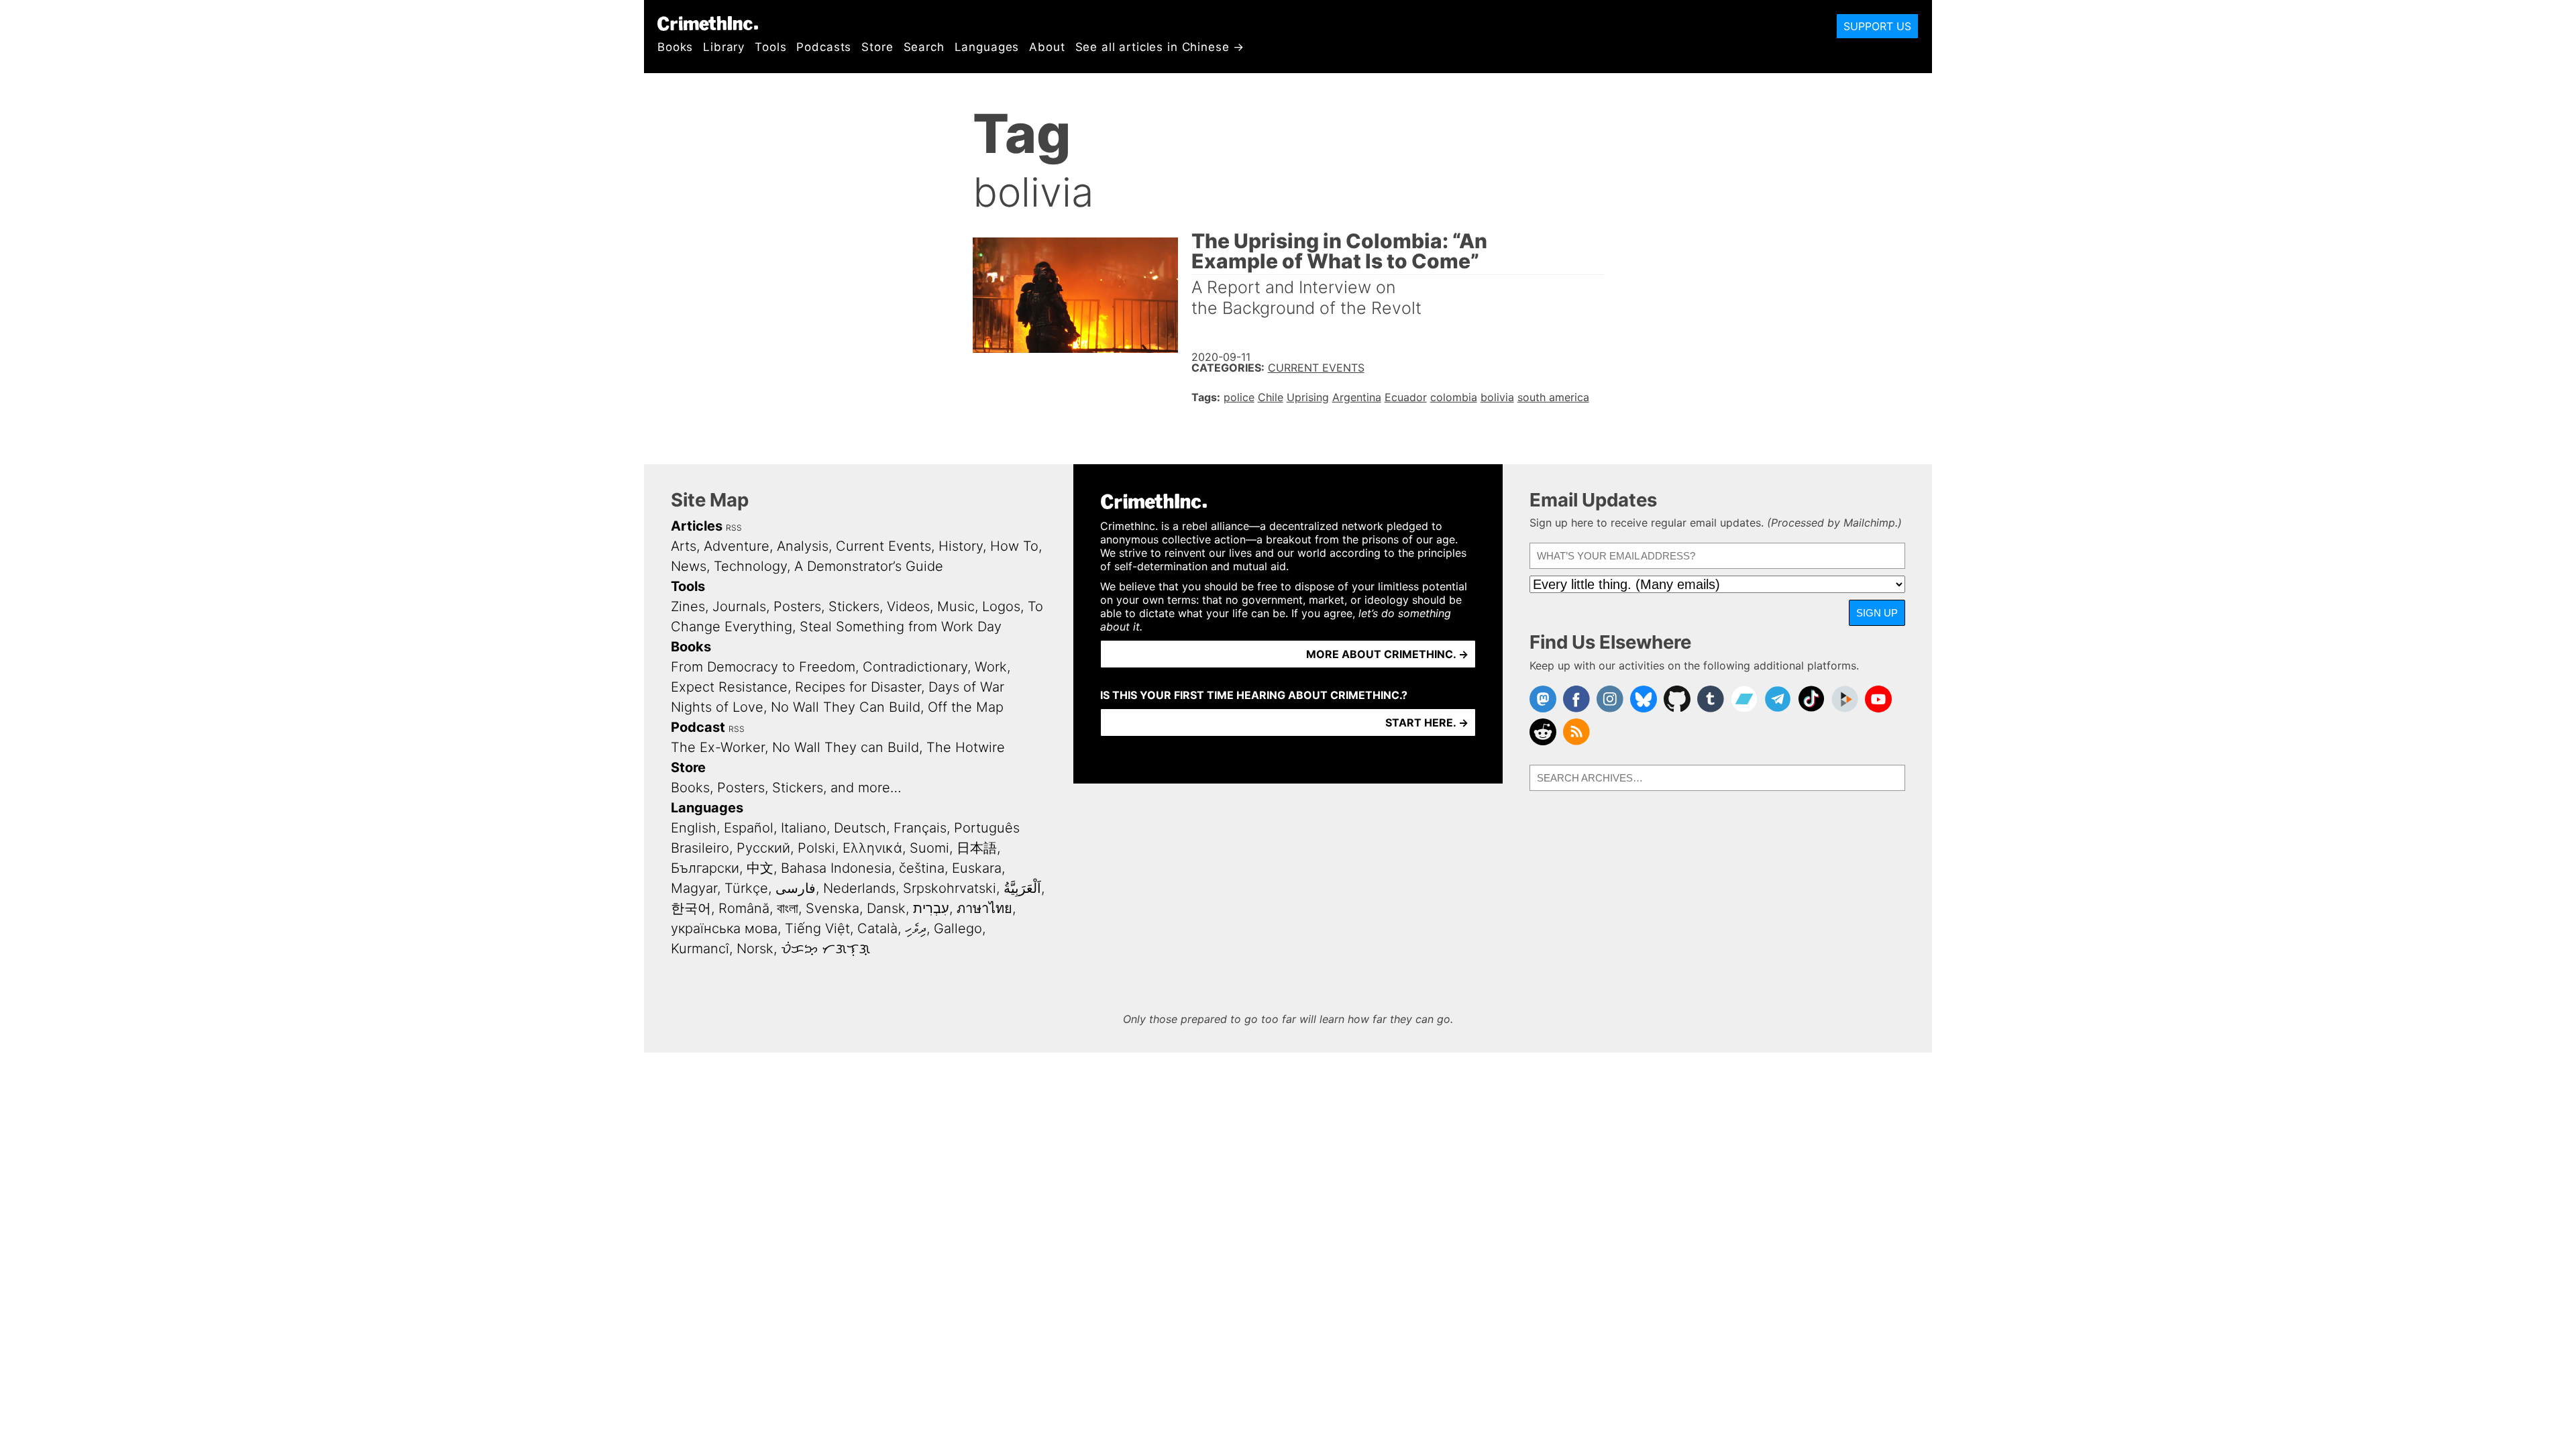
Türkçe (746, 888)
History (961, 546)
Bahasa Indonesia (836, 868)
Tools (770, 47)
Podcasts (824, 47)
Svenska (833, 908)
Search (924, 47)
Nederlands (859, 888)
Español (749, 828)
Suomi (929, 848)
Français (920, 828)
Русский (763, 848)
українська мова (724, 928)
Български (705, 868)
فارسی (796, 888)
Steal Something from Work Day (901, 627)
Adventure (737, 546)
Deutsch (860, 828)
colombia (1454, 397)
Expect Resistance (729, 687)
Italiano (804, 828)
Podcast (698, 727)
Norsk (755, 949)
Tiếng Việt (817, 928)
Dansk (886, 908)
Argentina (1357, 397)
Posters (797, 606)
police (1239, 397)
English (694, 828)
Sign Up (1877, 613)
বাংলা (788, 908)
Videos (908, 606)
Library (724, 47)
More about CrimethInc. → (1387, 654)
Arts (684, 546)
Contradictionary (915, 667)
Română (744, 908)
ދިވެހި (916, 928)
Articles (697, 526)
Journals (739, 606)
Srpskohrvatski (950, 888)
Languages (987, 47)
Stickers (854, 606)
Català (877, 928)
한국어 (691, 908)
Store (877, 47)
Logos (1001, 606)
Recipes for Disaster (858, 687)
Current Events (1316, 368)
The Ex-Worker (718, 747)
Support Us (1877, 26)
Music (956, 606)
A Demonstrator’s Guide (869, 566)
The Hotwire (966, 747)
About (1047, 47)
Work (991, 667)
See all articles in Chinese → (1160, 47)
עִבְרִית (931, 908)
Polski (816, 848)
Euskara (977, 868)
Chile (1271, 397)
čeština (922, 868)
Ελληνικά (872, 848)
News (689, 566)
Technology (750, 566)
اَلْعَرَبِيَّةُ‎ (1022, 888)
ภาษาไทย (984, 908)
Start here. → (1427, 722)
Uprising (1308, 397)
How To (1014, 546)
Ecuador (1406, 397)
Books (675, 47)
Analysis (803, 546)
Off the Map (966, 707)
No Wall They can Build (846, 747)
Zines (688, 606)
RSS (734, 528)
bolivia (1497, 397)
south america (1553, 397)
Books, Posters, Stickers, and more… (786, 788)
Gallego (958, 928)
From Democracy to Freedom (763, 667)
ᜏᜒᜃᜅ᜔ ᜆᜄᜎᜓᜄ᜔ (825, 949)
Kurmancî (700, 949)
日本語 (977, 848)
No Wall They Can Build (846, 707)
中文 (760, 868)
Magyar (694, 888)
